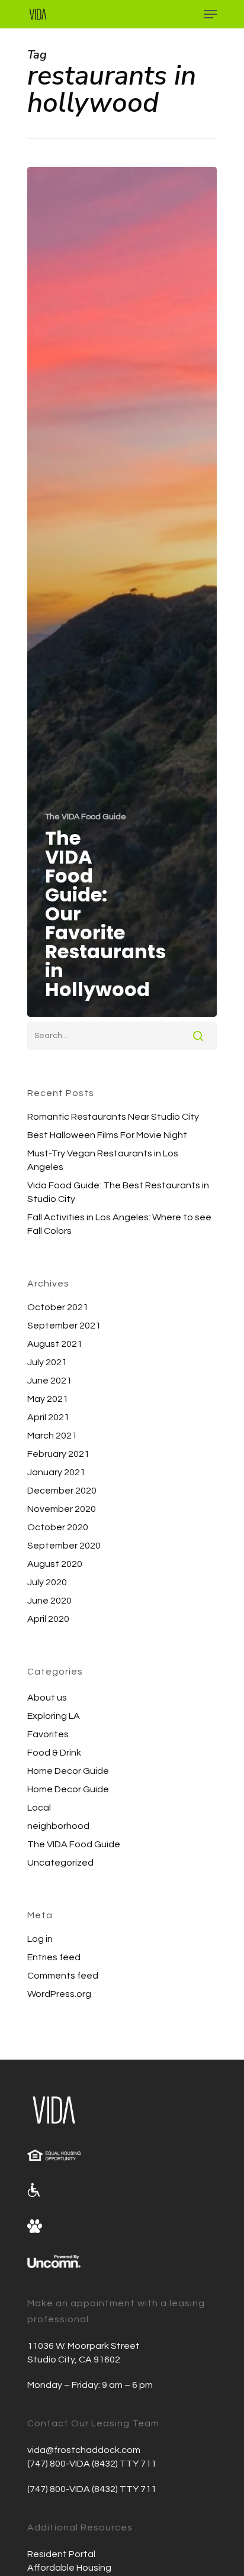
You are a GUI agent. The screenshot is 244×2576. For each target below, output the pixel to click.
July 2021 (47, 1362)
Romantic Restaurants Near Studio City (113, 1117)
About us (47, 1698)
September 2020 (64, 1546)
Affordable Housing (69, 2568)
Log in (40, 1939)
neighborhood (58, 1826)
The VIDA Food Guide (86, 817)
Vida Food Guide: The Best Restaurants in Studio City (118, 1192)
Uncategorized (60, 1863)
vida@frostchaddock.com (84, 2450)
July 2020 (47, 1582)
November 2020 (62, 1509)
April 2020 (48, 1619)
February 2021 (58, 1454)
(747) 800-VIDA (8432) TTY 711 (92, 2464)
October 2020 (58, 1527)
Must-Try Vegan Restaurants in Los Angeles (103, 1160)
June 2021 (49, 1381)
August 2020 (55, 1564)
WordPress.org (59, 1994)
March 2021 (52, 1436)
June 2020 (49, 1601)
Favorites (48, 1734)
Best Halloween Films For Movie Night (107, 1135)
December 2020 (62, 1491)
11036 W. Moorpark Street (84, 2346)
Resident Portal (61, 2554)
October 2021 (58, 1307)
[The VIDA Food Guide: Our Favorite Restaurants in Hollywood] (122, 592)
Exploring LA (54, 1716)
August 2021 (55, 1344)
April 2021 (48, 1417)
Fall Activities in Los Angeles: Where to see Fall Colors (119, 1224)
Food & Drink (54, 1753)
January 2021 (56, 1472)
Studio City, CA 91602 (74, 2360)
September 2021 (64, 1326)
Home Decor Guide (68, 1771)
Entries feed (54, 1957)
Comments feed (63, 1976)
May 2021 (48, 1399)
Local (39, 1808)
